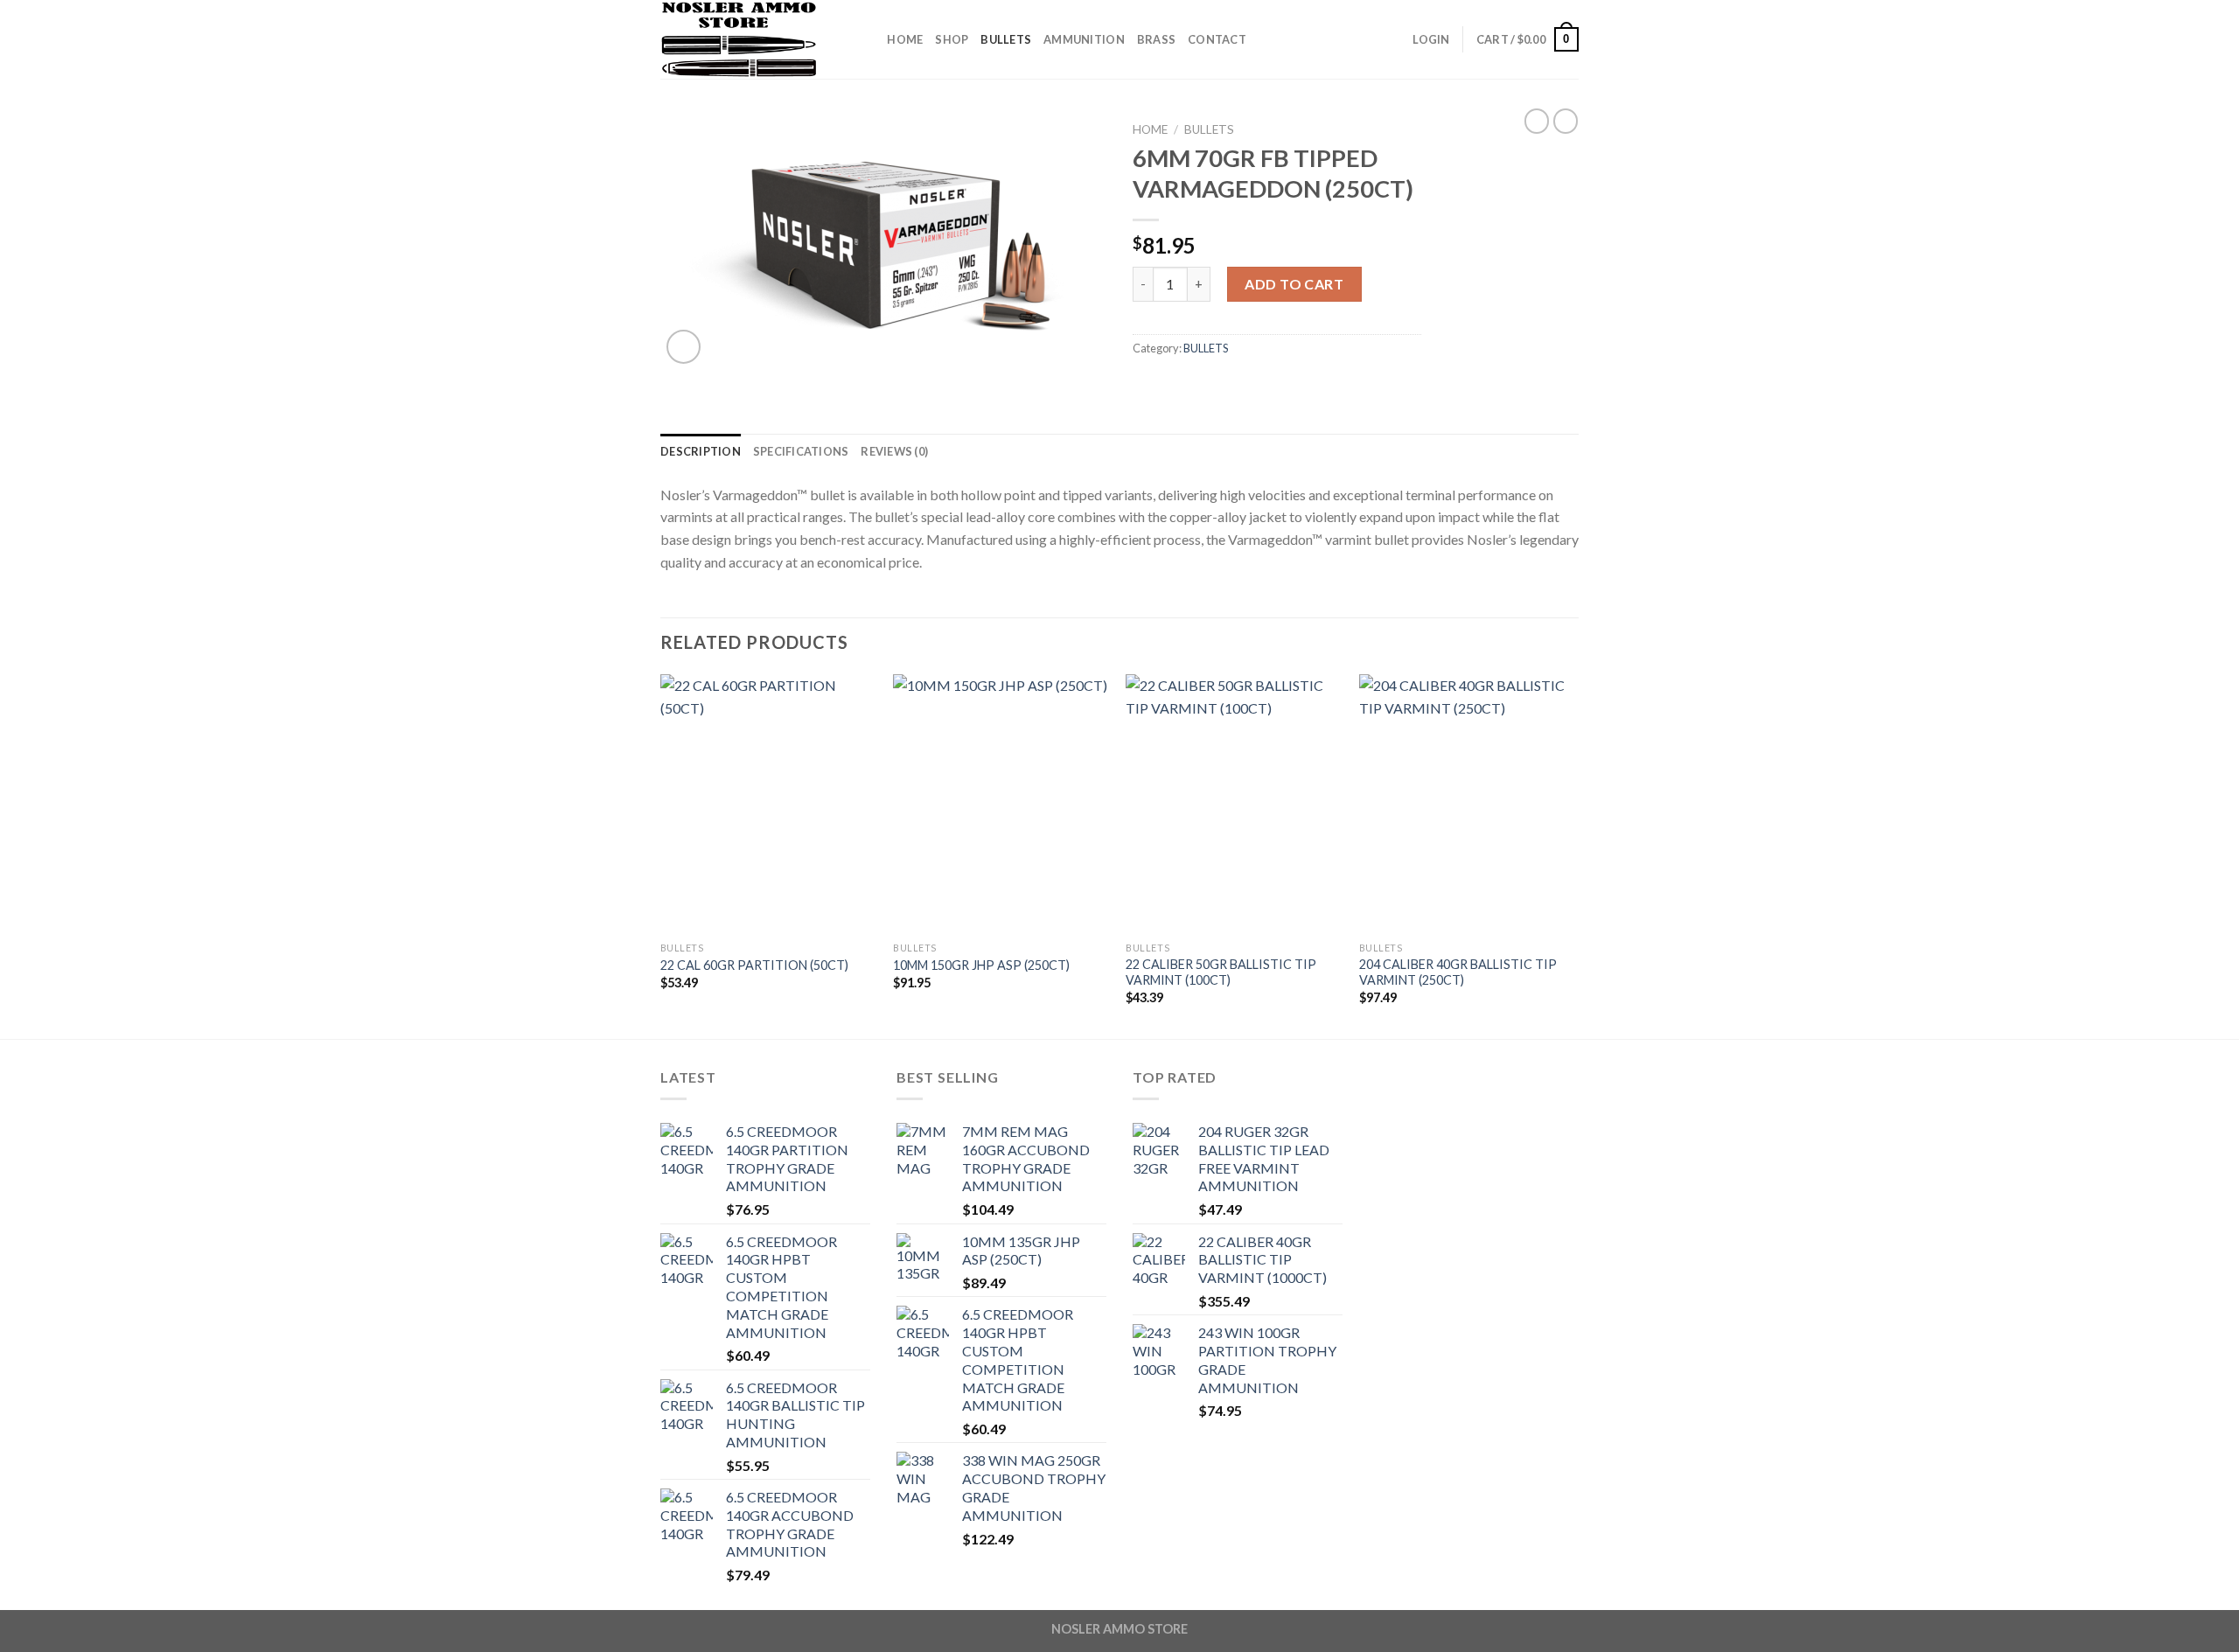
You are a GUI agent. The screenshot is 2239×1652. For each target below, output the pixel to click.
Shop (952, 39)
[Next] (1573, 855)
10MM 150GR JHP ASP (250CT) (981, 965)
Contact (1217, 39)
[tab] (701, 451)
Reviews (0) (894, 451)
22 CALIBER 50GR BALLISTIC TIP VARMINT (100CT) (1221, 972)
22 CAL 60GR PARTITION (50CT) (754, 965)
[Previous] (661, 855)
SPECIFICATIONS (801, 451)
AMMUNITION (1084, 39)
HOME (905, 39)
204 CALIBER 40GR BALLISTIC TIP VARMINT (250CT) (1458, 972)
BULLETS (1006, 39)
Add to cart (1294, 284)
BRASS (1156, 39)
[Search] (868, 39)
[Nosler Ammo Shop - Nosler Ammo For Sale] (748, 39)
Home (1150, 129)
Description (701, 451)
